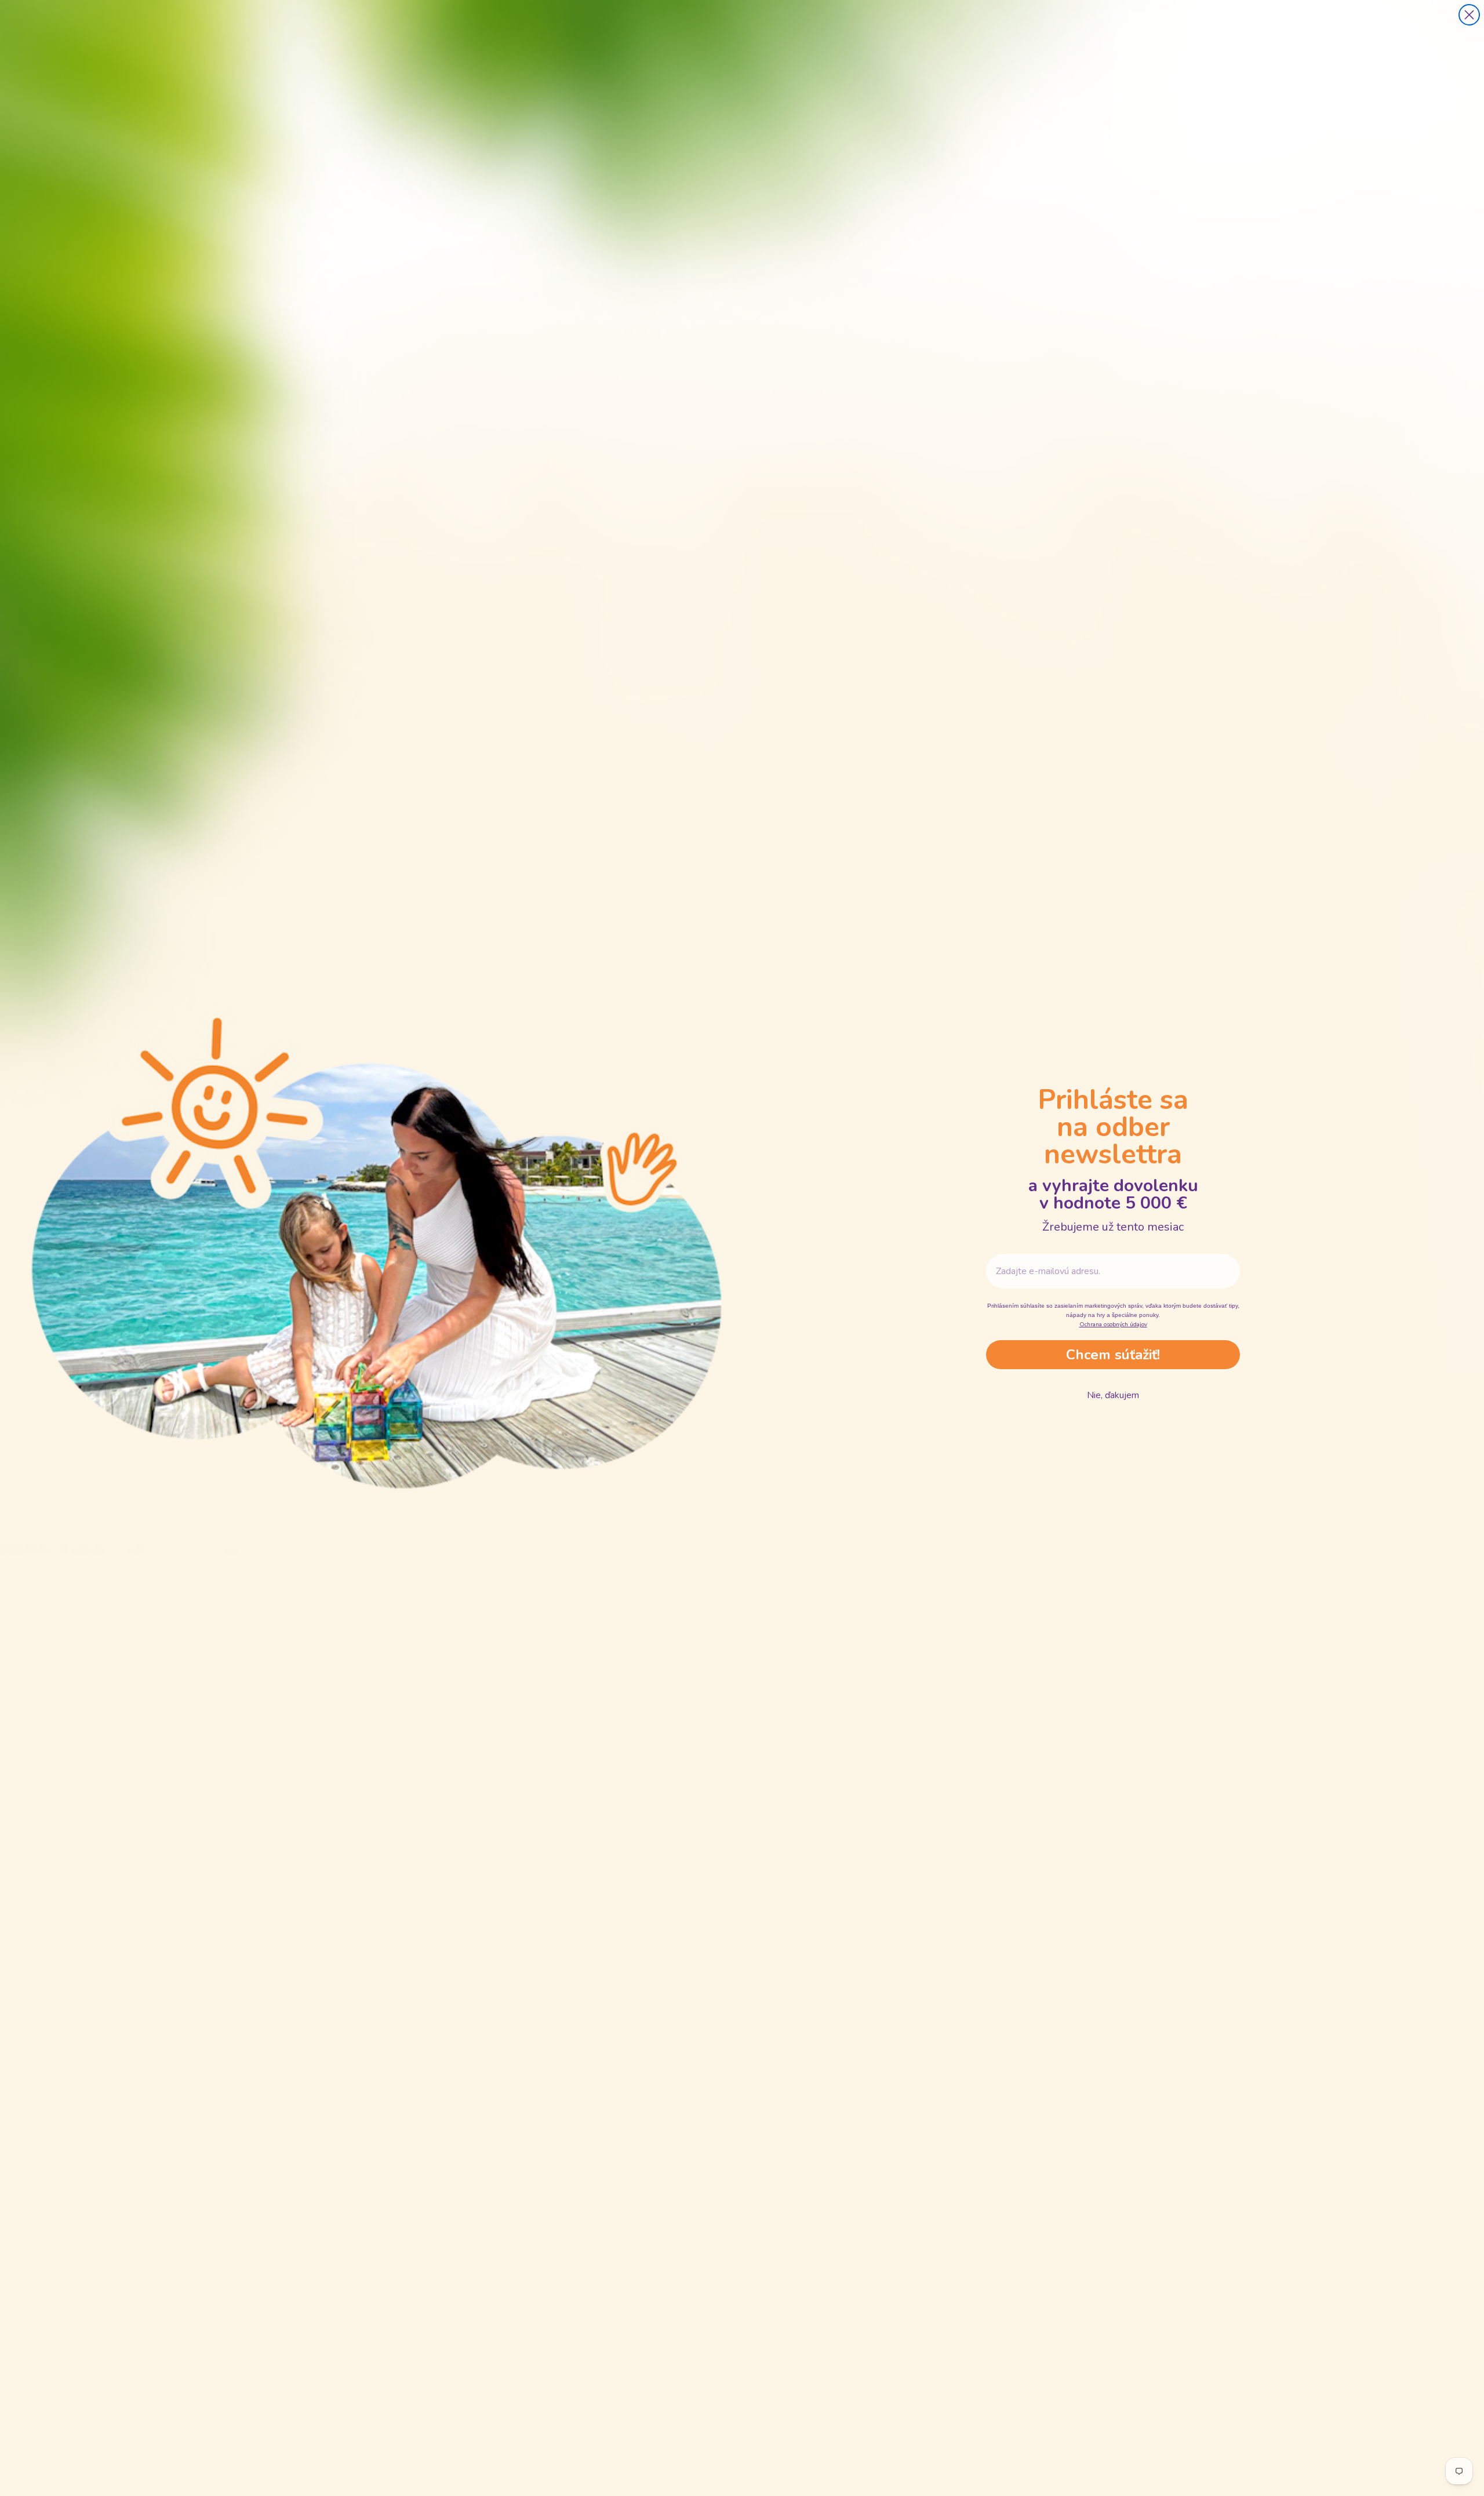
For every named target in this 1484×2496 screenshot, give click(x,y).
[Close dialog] (1469, 15)
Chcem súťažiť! (1113, 1355)
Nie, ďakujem (1113, 1395)
